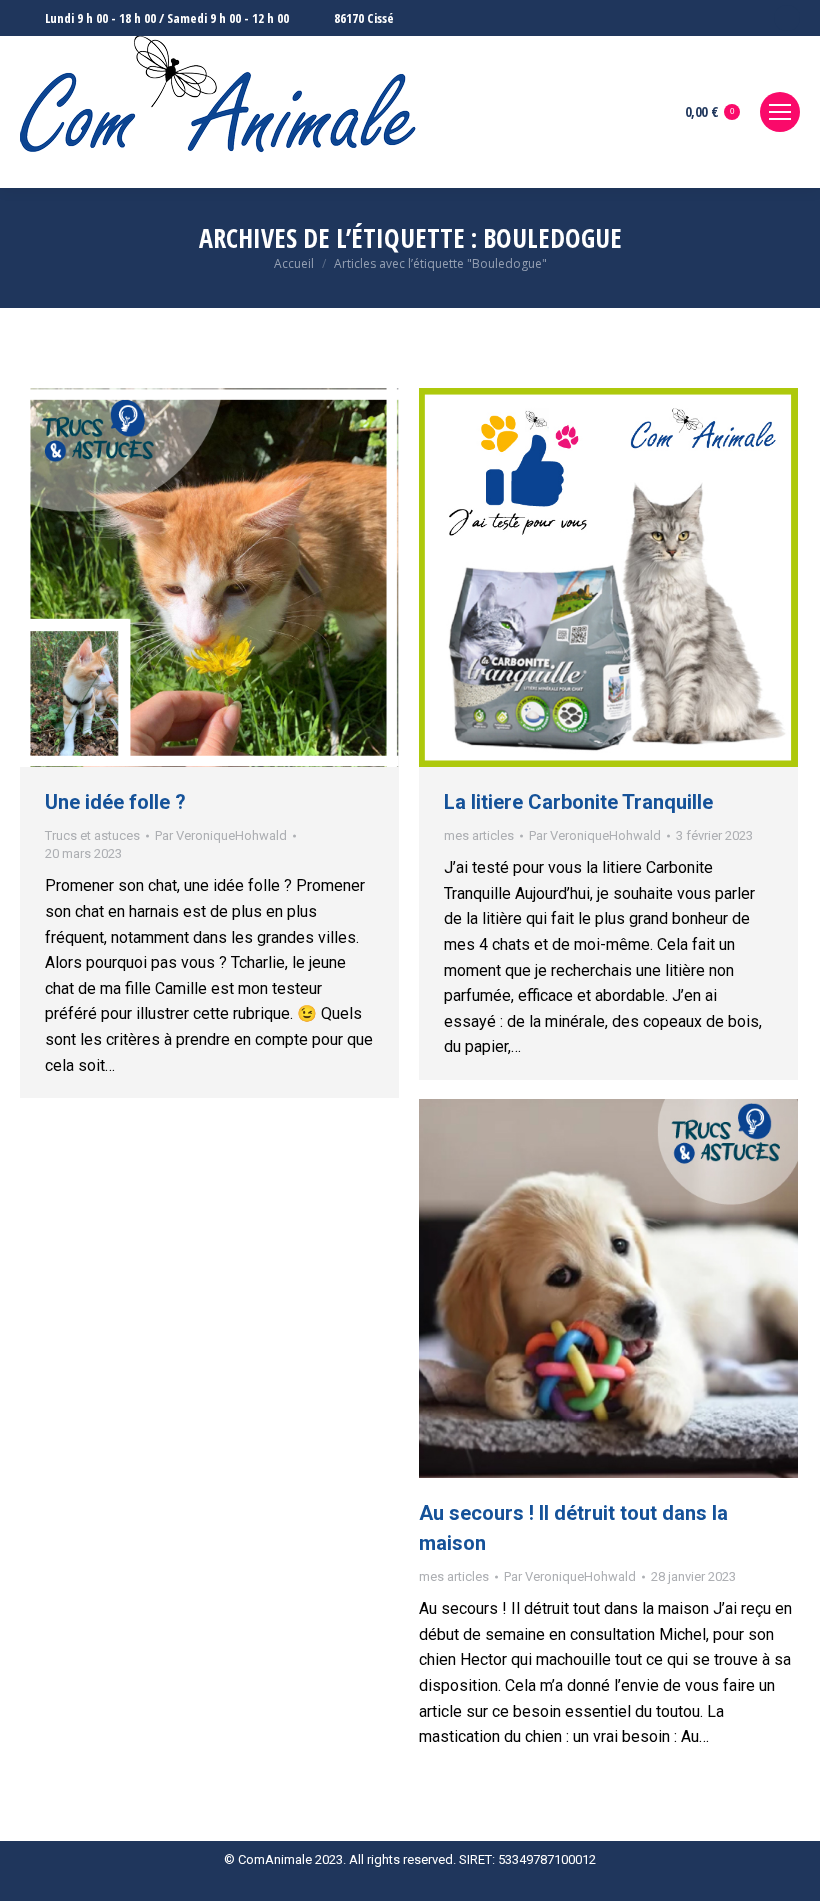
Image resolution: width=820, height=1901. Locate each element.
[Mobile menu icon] (780, 112)
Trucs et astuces (92, 835)
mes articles (479, 835)
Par (221, 835)
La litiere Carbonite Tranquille (578, 802)
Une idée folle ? (115, 802)
